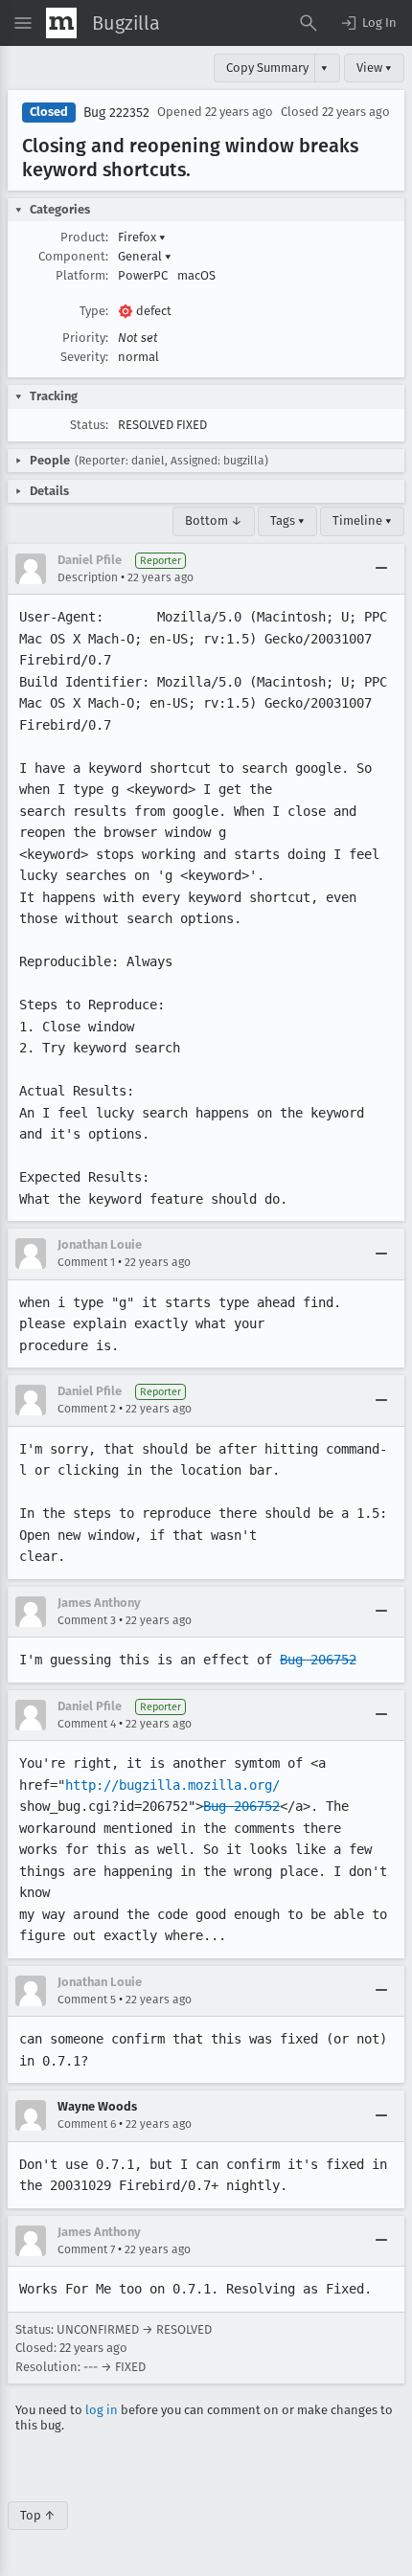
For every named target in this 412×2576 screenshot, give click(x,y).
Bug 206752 (318, 1660)
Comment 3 (87, 1620)
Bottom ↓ (214, 520)
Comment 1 (86, 1262)
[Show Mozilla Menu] (61, 23)
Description (88, 577)
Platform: (82, 275)
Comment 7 (86, 2249)
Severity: (84, 357)
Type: (94, 311)
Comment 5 (87, 2000)
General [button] (145, 256)
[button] (368, 23)
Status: (89, 425)
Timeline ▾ (362, 520)
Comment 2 (87, 1409)
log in (102, 2410)
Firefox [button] (142, 237)
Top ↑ (38, 2515)
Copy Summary (267, 68)
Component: (73, 256)
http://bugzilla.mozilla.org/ (172, 1785)
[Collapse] (381, 569)
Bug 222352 (116, 113)
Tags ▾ (287, 520)
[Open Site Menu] (23, 23)
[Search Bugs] (309, 23)
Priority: (85, 338)
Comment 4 (87, 1724)
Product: (84, 237)
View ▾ (374, 68)
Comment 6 (87, 2124)
